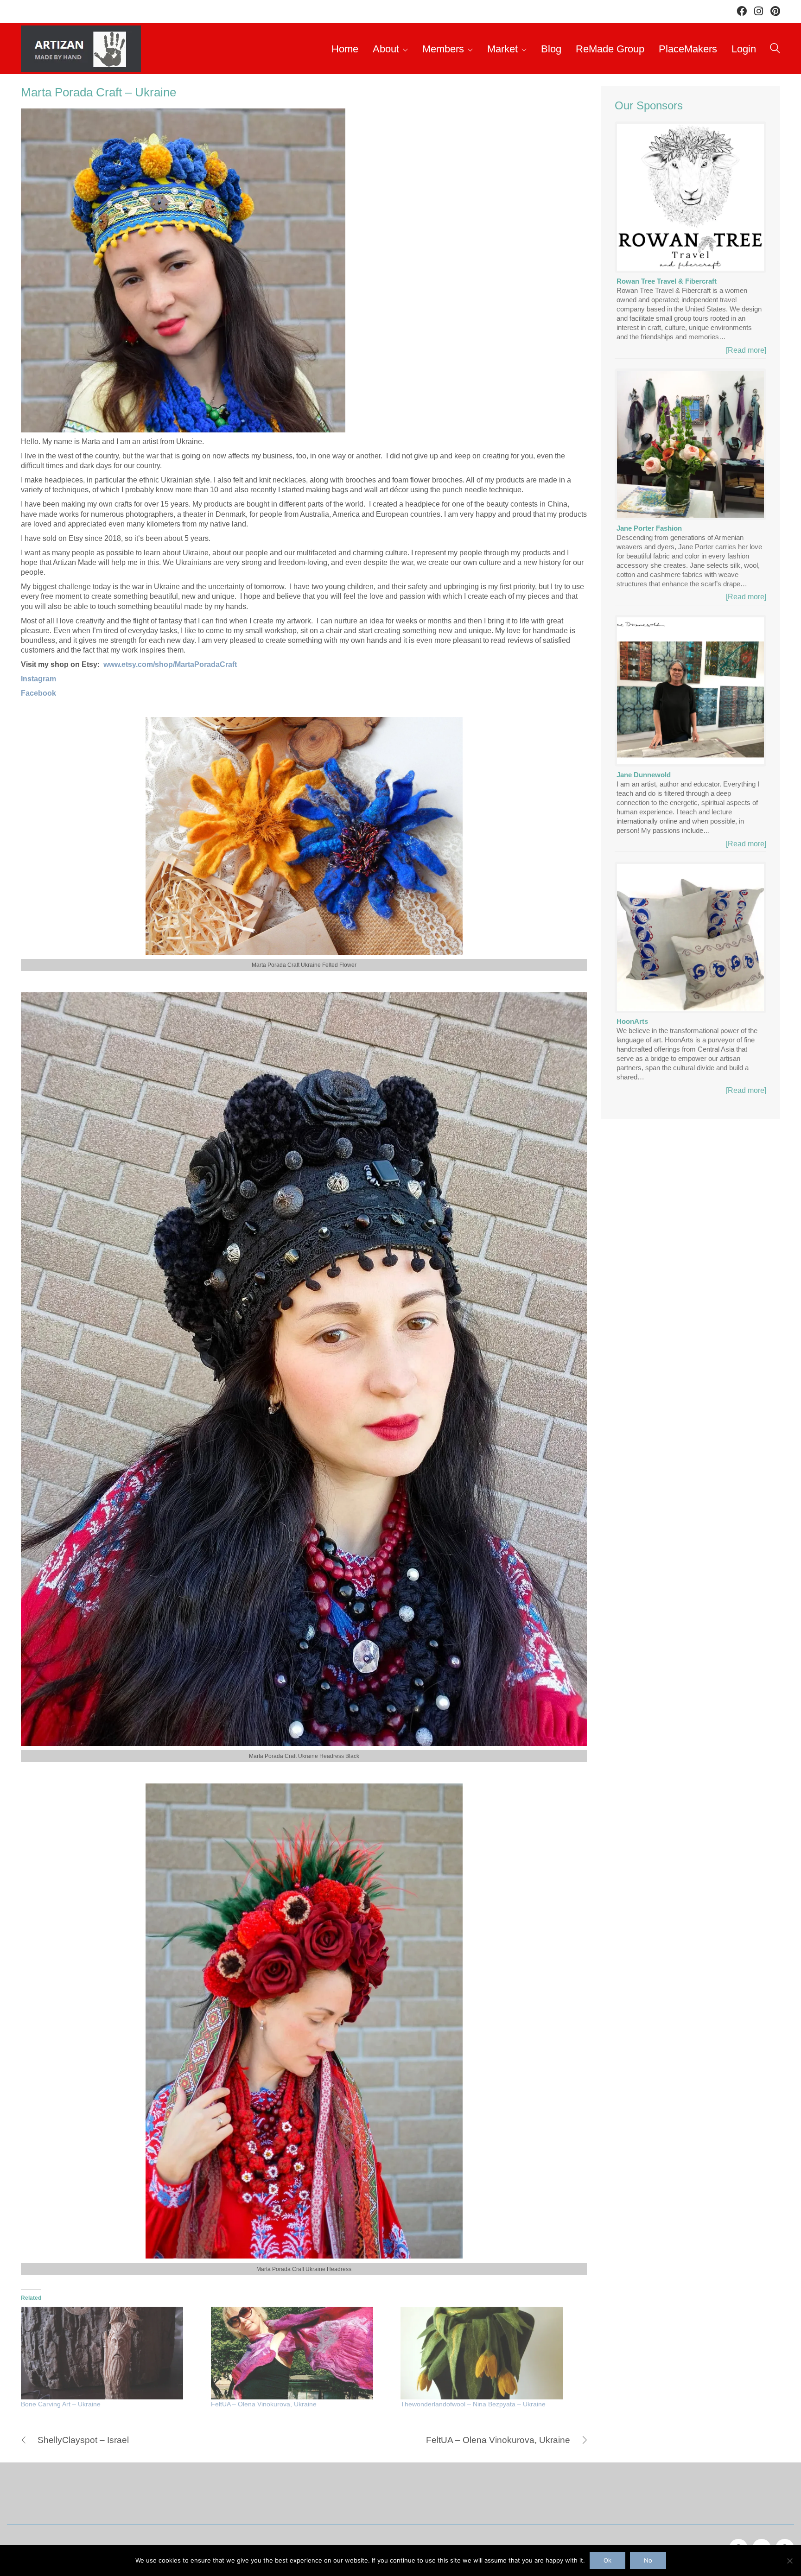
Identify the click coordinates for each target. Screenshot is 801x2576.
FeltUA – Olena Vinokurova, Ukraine (264, 2404)
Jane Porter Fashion (649, 528)
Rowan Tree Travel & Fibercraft (667, 281)
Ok (607, 2560)
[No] (789, 2561)
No (648, 2560)
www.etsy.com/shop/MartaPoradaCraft (170, 664)
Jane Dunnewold (644, 775)
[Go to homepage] (81, 49)
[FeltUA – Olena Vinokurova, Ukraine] (301, 2353)
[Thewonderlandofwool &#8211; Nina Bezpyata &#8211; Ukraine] (491, 2353)
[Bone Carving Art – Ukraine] (111, 2353)
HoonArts (632, 1021)
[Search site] (775, 50)
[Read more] (746, 350)
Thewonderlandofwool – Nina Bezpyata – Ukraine (473, 2404)
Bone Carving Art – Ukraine (61, 2404)
